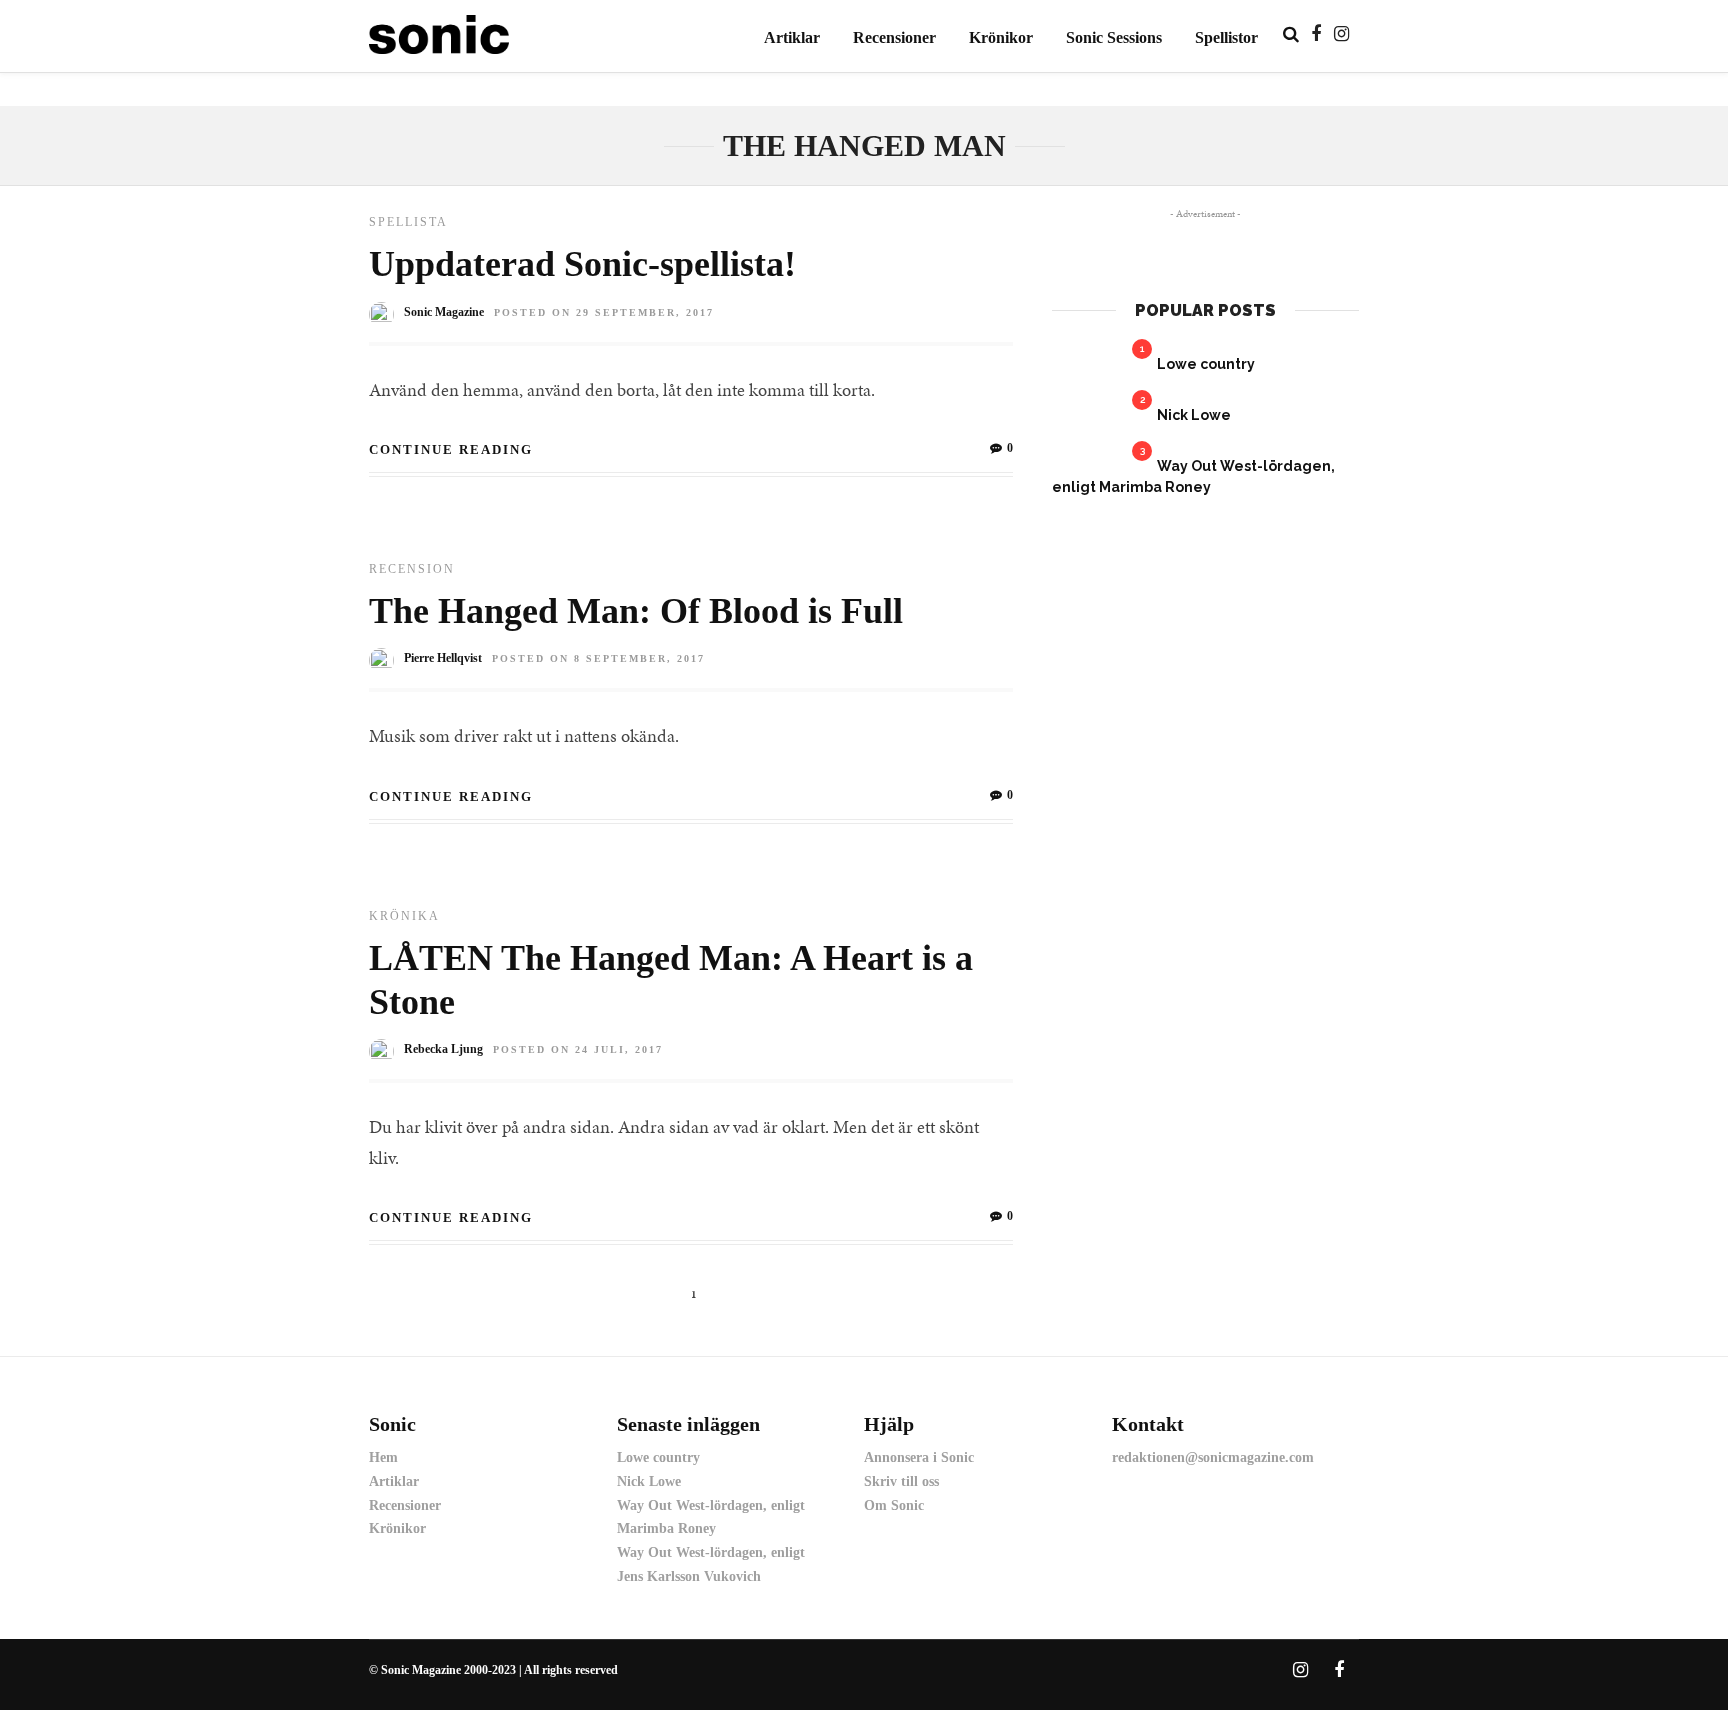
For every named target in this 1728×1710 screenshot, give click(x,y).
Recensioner (894, 37)
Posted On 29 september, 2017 (604, 312)
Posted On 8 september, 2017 (598, 658)
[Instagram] (1341, 34)
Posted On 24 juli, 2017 (578, 1049)
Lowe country (1206, 364)
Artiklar (792, 37)
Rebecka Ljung (443, 1049)
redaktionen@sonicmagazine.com (1213, 1457)
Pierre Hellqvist (443, 658)
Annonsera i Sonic (919, 1457)
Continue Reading (451, 449)
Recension (412, 569)
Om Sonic (894, 1505)
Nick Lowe (1194, 415)
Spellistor (1226, 37)
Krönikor (1001, 37)
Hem (383, 1457)
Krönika (404, 916)
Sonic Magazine (444, 312)
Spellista (408, 222)
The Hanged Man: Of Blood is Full (636, 611)
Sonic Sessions (1114, 37)
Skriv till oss (901, 1481)
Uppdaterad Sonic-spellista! (582, 264)
